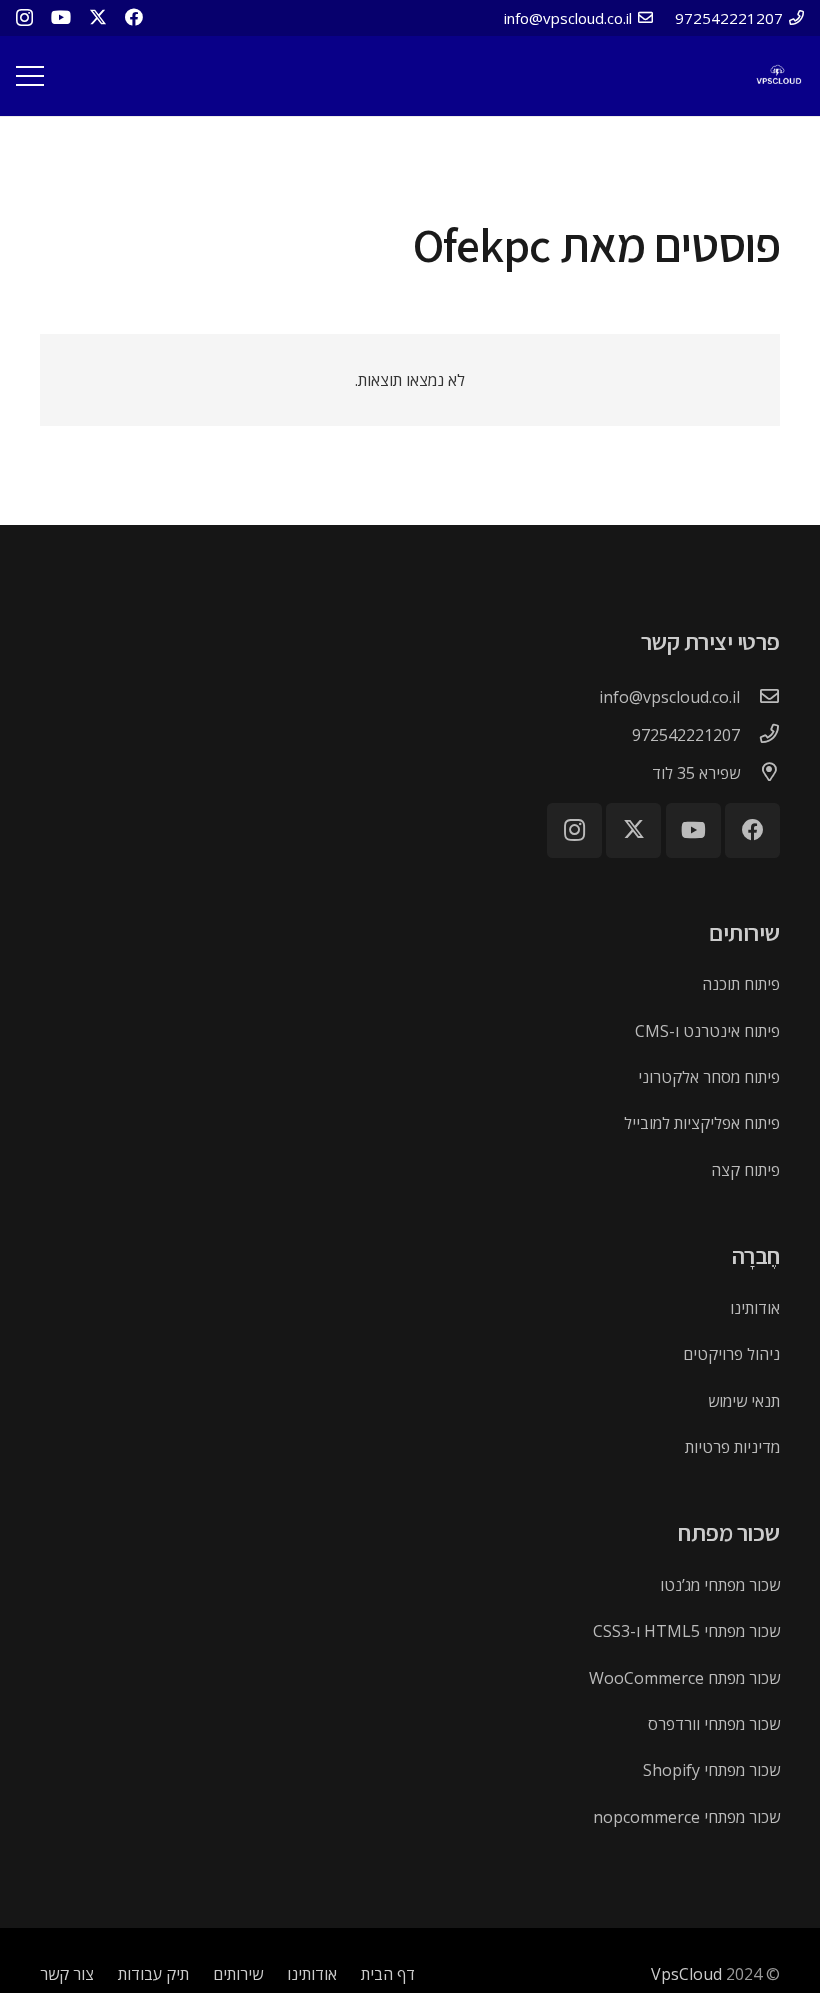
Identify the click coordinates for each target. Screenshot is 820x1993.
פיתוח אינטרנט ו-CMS (707, 1031)
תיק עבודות (153, 1974)
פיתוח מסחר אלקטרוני (709, 1077)
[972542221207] (760, 735)
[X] (98, 17)
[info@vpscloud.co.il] (760, 697)
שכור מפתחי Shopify (711, 1770)
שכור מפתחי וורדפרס (714, 1724)
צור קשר (67, 1974)
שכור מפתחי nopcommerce (686, 1817)
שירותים (238, 1974)
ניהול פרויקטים (731, 1354)
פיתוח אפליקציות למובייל (702, 1123)
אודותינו (755, 1308)
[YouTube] (61, 17)
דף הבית (388, 1974)
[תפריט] (30, 76)
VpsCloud (686, 1974)
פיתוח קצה (745, 1170)
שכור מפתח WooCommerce (684, 1678)
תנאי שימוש (744, 1401)
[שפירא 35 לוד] (760, 773)
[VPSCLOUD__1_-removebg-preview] (778, 76)
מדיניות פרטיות (732, 1447)
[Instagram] (24, 18)
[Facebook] (134, 17)
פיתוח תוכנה (741, 984)
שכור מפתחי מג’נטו (720, 1585)
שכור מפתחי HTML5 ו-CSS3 (686, 1631)
